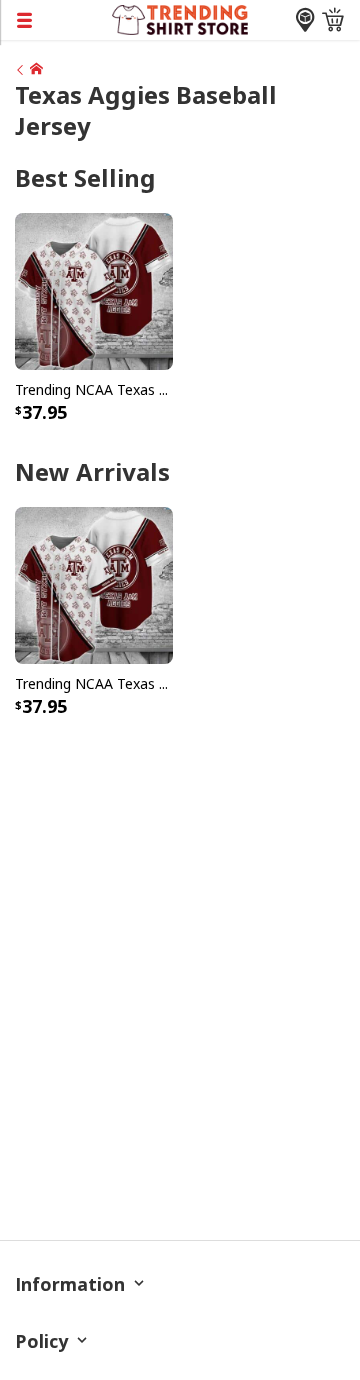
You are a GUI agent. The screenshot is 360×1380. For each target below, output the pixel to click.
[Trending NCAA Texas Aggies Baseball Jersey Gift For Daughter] (94, 290)
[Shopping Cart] (333, 20)
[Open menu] (56, 20)
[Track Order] (305, 20)
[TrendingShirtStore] (29, 69)
